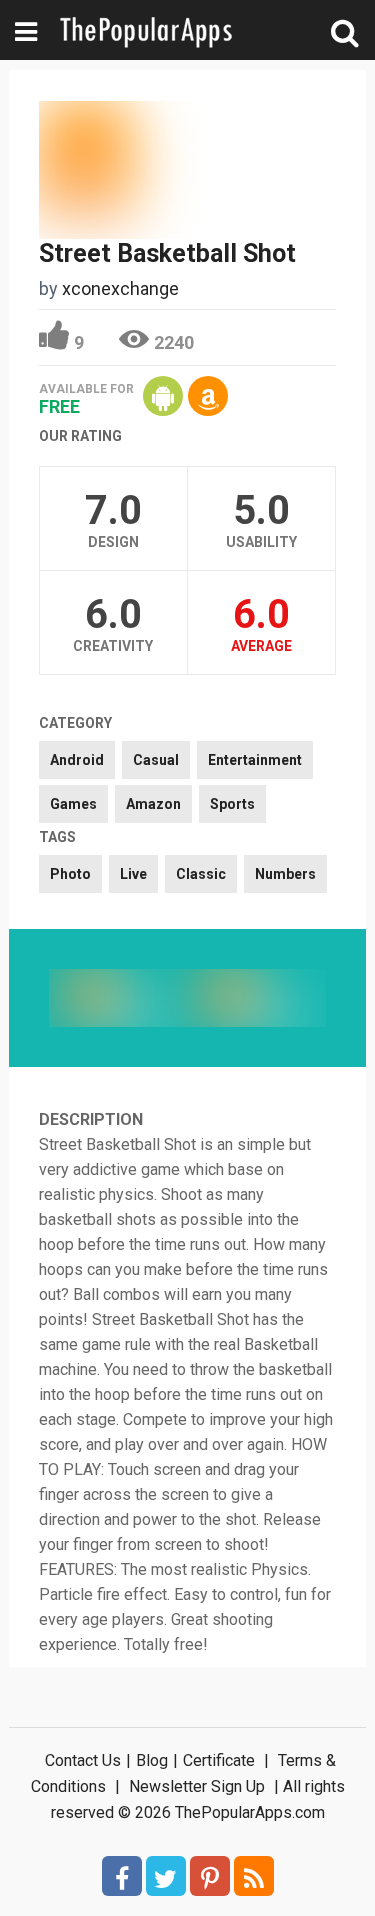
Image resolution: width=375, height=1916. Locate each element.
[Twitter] (166, 1876)
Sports (232, 804)
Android (77, 760)
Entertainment (255, 760)
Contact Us (83, 1760)
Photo (70, 874)
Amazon (153, 804)
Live (133, 874)
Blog (152, 1760)
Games (73, 804)
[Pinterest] (210, 1876)
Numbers (285, 874)
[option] (118, 998)
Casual (156, 760)
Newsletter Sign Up (197, 1786)
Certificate (219, 1760)
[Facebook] (122, 1876)
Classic (201, 874)
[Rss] (254, 1876)
